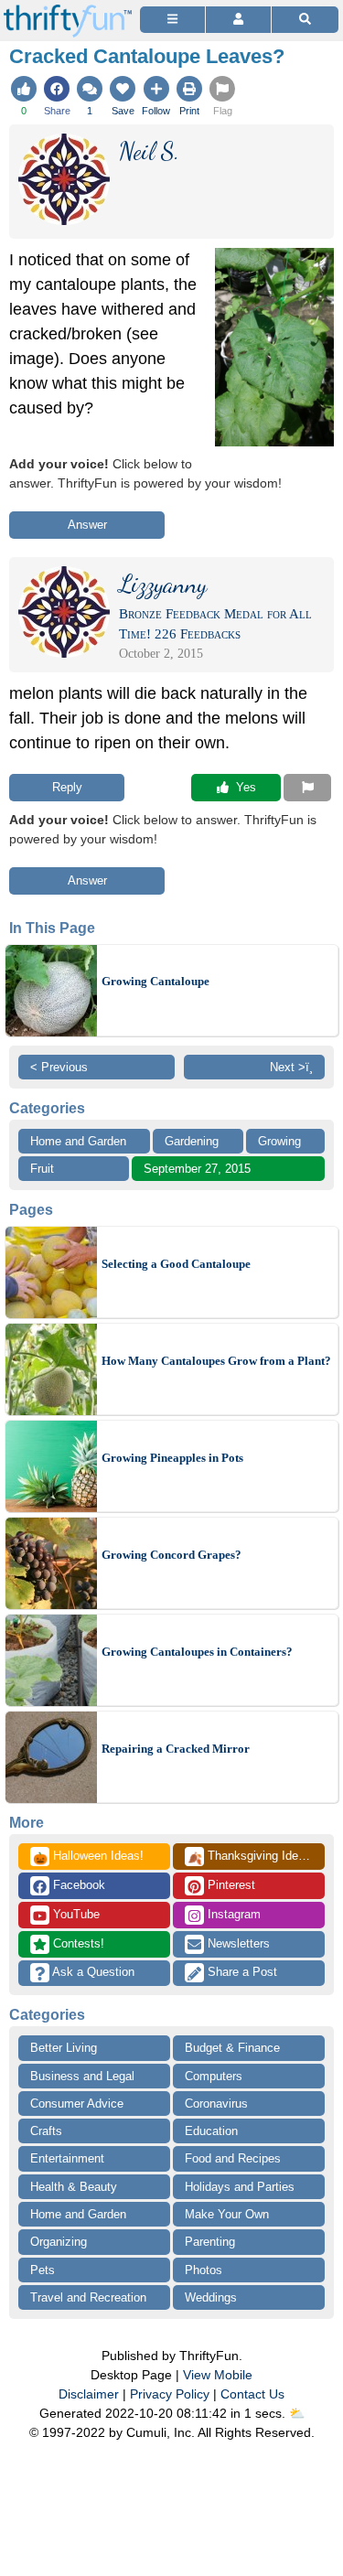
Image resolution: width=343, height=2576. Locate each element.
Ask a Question (92, 1972)
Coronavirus (216, 2104)
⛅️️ (297, 2413)
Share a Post (241, 1972)
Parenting (210, 2242)
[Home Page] (68, 11)
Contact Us (252, 2394)
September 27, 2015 (197, 1169)
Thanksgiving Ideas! (251, 1857)
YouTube (75, 1914)
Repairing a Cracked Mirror (176, 1749)
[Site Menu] (172, 20)
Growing (279, 1141)
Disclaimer (89, 2394)
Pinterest (230, 1885)
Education (211, 2131)
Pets (43, 2270)
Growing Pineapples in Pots (172, 1458)
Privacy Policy (170, 2394)
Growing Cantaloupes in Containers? (197, 1652)
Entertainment (67, 2158)
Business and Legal (82, 2076)
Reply (67, 787)
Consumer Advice (77, 2104)
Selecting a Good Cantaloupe (176, 1264)
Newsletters (237, 1943)
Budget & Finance (232, 2048)
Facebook (77, 1885)
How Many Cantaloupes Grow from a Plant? (216, 1361)
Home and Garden (78, 1141)
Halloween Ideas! (88, 1857)
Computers (214, 2076)
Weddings (211, 2297)
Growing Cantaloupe (155, 981)
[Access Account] (238, 20)
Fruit (42, 1169)
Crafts (46, 2131)
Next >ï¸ (291, 1067)
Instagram (232, 1914)
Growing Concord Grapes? (171, 1555)
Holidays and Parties (240, 2187)
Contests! (77, 1943)
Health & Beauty (74, 2187)
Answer (87, 525)
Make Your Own (227, 2214)
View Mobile (218, 2375)
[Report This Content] (307, 788)
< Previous (59, 1067)
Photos (204, 2270)
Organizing (59, 2242)
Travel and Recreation (88, 2297)
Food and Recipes (233, 2158)
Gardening (192, 1141)
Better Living (64, 2048)
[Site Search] (305, 20)
